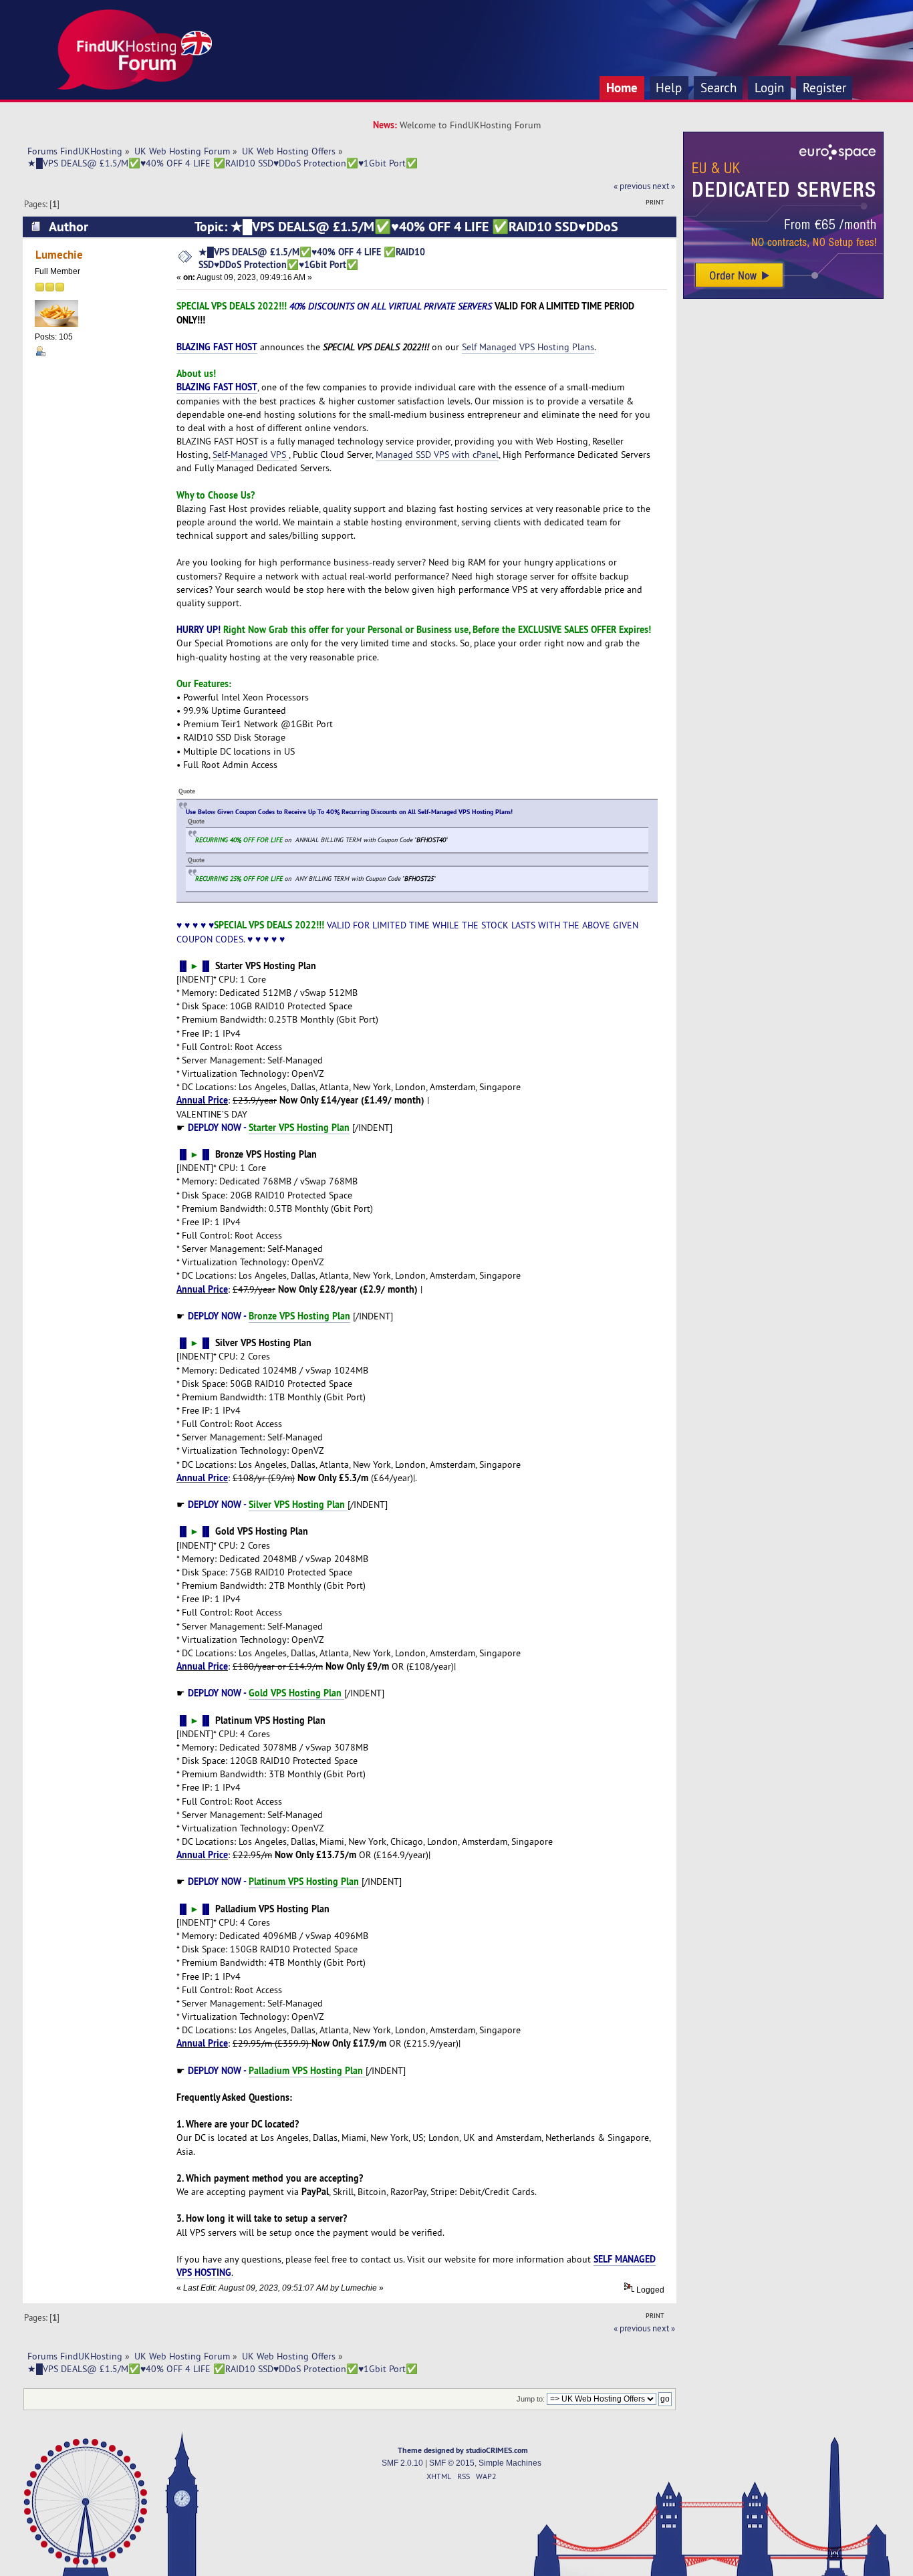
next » (664, 186)
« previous (632, 186)
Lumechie (59, 254)
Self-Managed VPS (251, 455)
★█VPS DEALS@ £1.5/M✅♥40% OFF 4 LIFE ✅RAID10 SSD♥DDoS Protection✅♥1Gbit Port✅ (312, 258)
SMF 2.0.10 (402, 2463)
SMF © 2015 (452, 2463)
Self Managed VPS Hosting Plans (528, 347)
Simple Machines (510, 2463)
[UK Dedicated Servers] (783, 295)
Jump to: (531, 2399)
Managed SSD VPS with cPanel (437, 455)
